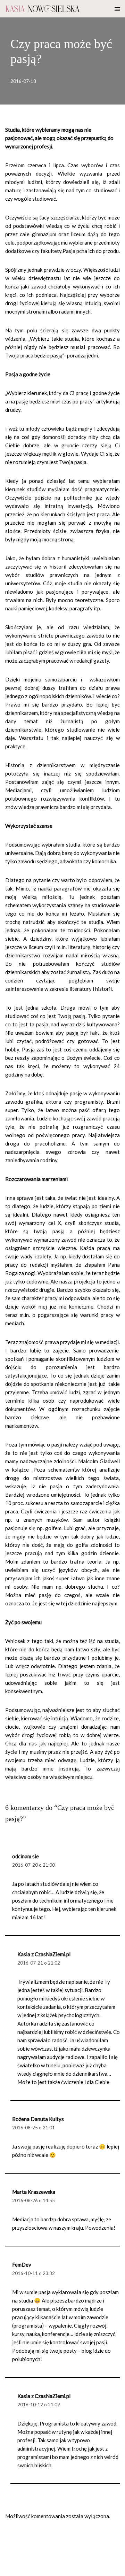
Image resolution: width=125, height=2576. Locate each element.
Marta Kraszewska (34, 2192)
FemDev (22, 2265)
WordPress (63, 2569)
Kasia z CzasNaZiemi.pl (44, 1954)
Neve (11, 2569)
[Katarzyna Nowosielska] (43, 9)
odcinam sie (26, 1856)
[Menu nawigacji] (117, 9)
